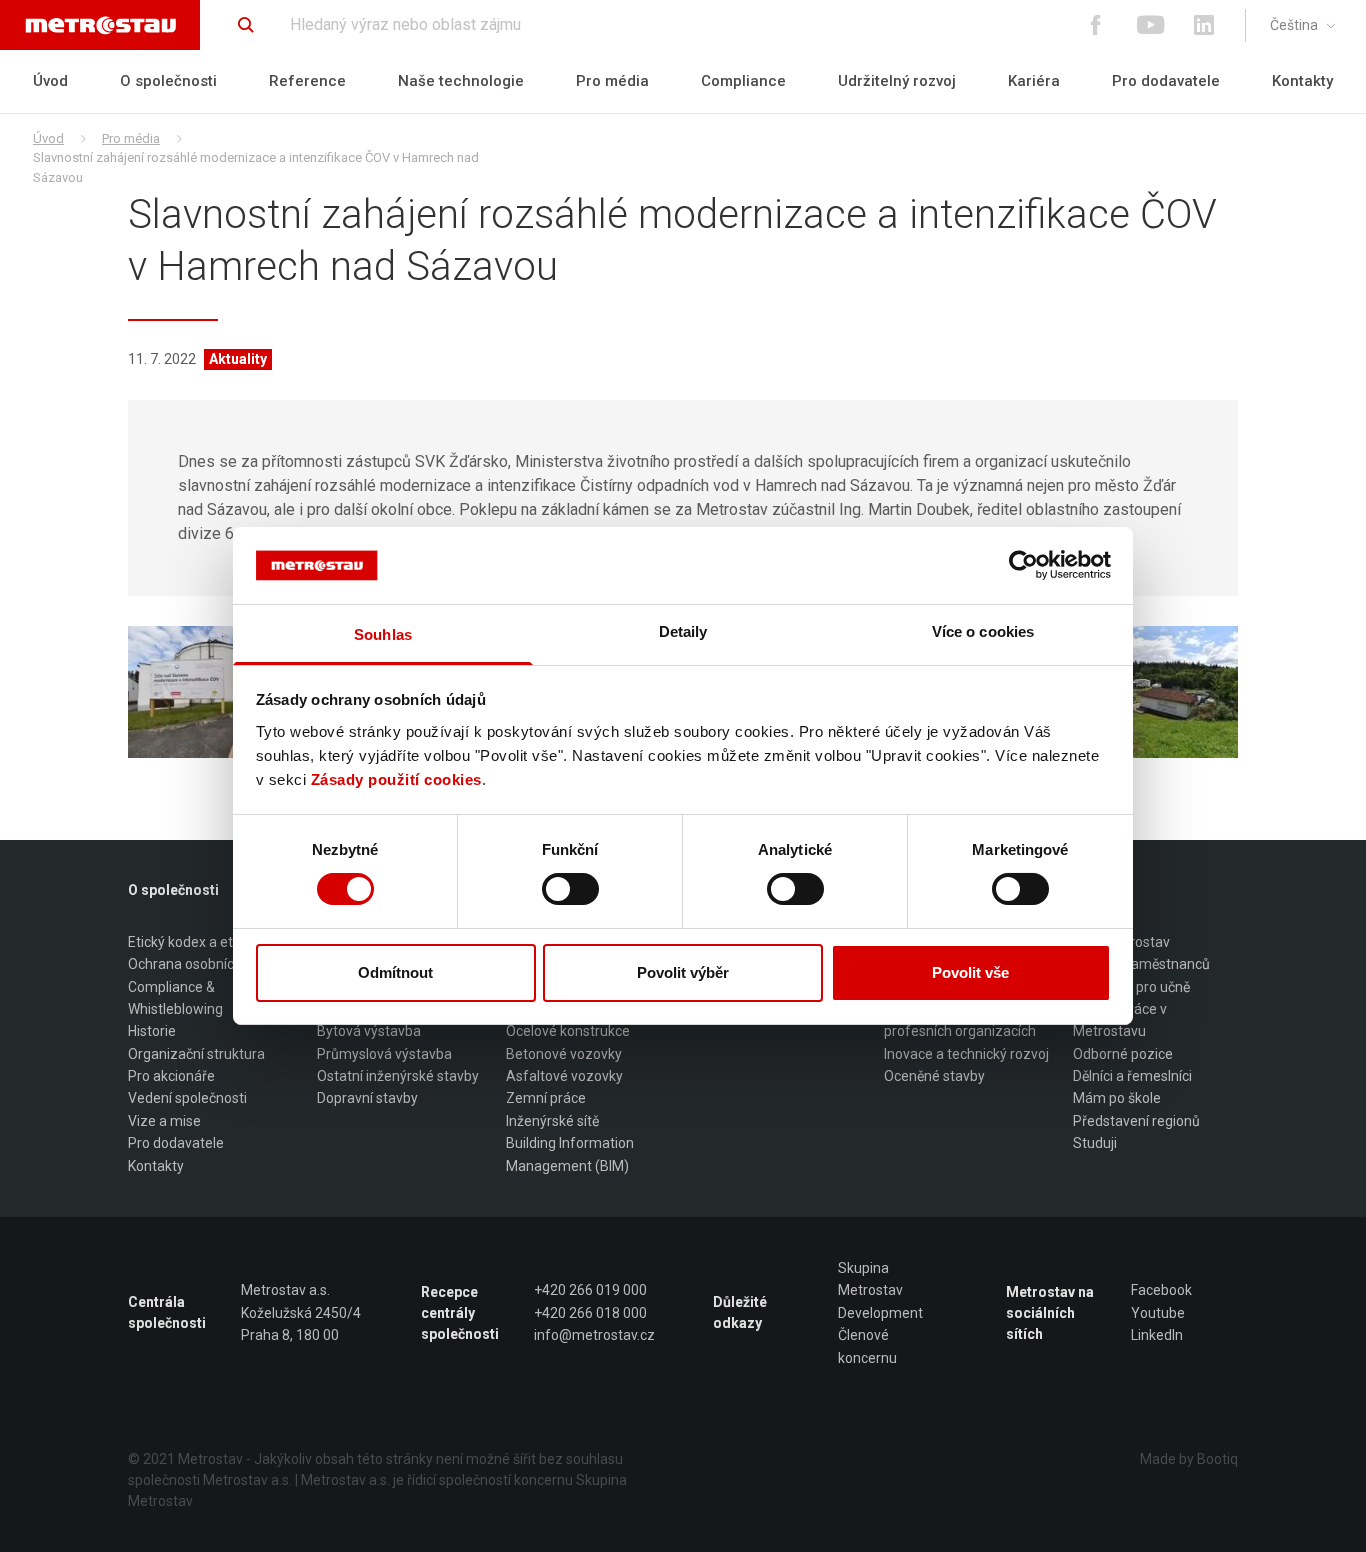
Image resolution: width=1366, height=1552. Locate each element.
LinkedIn (1157, 1335)
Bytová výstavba (369, 1031)
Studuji (1095, 1143)
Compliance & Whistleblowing (175, 998)
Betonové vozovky (564, 1054)
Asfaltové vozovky (564, 1076)
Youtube (1158, 1313)
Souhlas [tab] (383, 634)
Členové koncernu (867, 1346)
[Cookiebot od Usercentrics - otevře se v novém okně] (1023, 565)
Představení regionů (1136, 1121)
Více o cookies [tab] (983, 631)
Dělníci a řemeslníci (1132, 1076)
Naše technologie (461, 81)
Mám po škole (1117, 1098)
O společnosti (168, 81)
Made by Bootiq (1189, 1459)
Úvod (50, 81)
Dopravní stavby (367, 1098)
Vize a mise (164, 1121)
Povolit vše (970, 972)
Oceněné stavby (934, 1076)
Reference (307, 81)
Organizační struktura (196, 1054)
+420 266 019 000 (590, 1290)
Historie (152, 1031)
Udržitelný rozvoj (897, 81)
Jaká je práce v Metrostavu (1120, 1020)
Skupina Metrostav (870, 1279)
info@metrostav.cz (594, 1335)
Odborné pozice (1123, 1054)
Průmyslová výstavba (384, 1054)
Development (880, 1313)
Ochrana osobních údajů (204, 964)
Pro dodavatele (1166, 81)
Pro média (612, 81)
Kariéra (1034, 81)
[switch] (570, 889)
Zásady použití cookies (396, 779)
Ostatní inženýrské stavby (398, 1076)
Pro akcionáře (171, 1076)
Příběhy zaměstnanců (1141, 964)
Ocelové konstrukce (568, 1031)
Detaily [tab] (683, 631)
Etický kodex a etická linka (209, 942)
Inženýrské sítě (552, 1121)
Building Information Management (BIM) (570, 1154)
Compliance (743, 81)
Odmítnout (395, 972)
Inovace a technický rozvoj (966, 1054)
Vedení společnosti (187, 1098)
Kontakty (1302, 81)
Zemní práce (546, 1098)
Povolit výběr (683, 972)
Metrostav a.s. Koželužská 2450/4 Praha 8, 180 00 (301, 1312)
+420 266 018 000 (590, 1313)
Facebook (1161, 1290)
